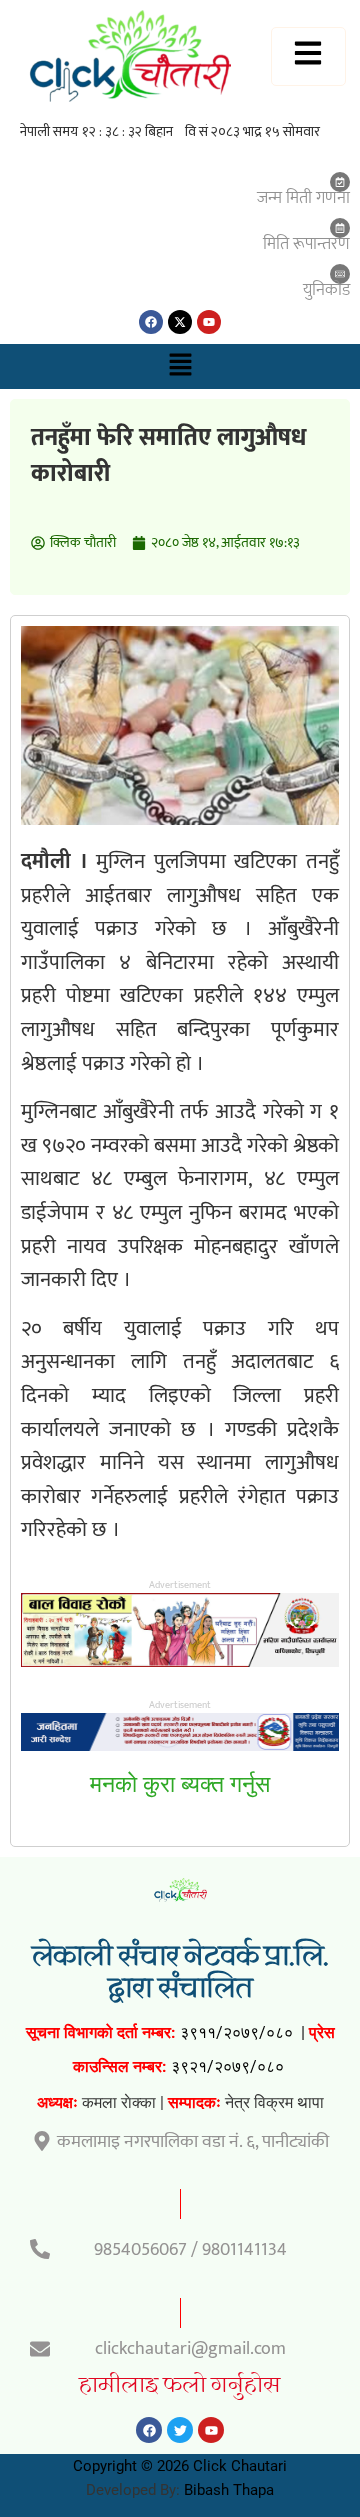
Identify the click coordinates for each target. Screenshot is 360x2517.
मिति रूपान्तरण (306, 244)
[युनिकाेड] (340, 274)
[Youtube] (209, 322)
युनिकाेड (326, 290)
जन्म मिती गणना (303, 198)
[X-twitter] (180, 322)
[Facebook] (151, 322)
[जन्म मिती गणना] (340, 182)
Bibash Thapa (229, 2490)
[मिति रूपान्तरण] (340, 228)
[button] (180, 366)
